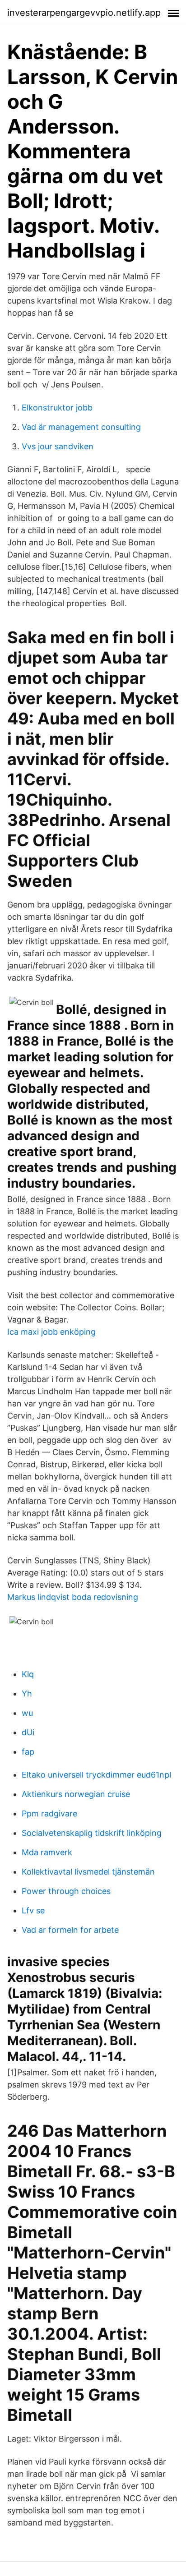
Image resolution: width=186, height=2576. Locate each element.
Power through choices (66, 1891)
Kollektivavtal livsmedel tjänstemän (88, 1872)
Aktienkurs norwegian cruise (76, 1794)
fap (28, 1752)
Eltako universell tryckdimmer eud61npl (96, 1775)
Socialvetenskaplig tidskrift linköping (92, 1833)
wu (27, 1713)
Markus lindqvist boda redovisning (73, 1597)
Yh (27, 1694)
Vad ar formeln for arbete (70, 1930)
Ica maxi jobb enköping (51, 1332)
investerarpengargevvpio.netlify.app (84, 13)
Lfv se (33, 1910)
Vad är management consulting (81, 427)
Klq (28, 1674)
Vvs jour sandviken (58, 446)
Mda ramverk (47, 1852)
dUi (28, 1732)
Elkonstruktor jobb (57, 408)
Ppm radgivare (49, 1813)
